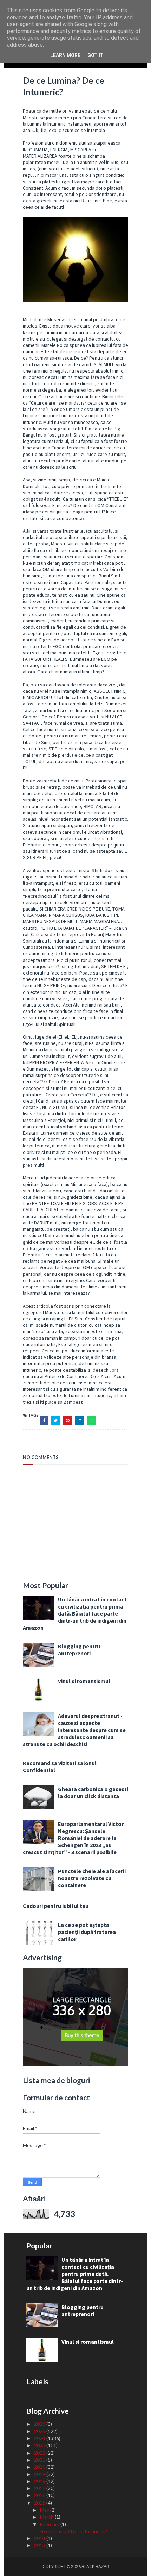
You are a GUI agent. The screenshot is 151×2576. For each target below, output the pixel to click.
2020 (40, 2467)
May (45, 2510)
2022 (40, 2453)
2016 (40, 2495)
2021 (40, 2460)
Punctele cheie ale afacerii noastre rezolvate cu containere (92, 1878)
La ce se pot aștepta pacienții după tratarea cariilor (87, 1932)
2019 (40, 2474)
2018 (40, 2481)
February (50, 2524)
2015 (40, 2503)
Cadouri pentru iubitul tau (56, 1906)
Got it (96, 55)
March (47, 2517)
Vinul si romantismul (84, 1681)
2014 (40, 2538)
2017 (40, 2488)
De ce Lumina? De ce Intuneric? (73, 2531)
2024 (40, 2438)
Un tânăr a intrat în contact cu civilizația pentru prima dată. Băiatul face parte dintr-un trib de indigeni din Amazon (75, 1613)
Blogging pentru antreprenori (79, 1650)
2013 (40, 2545)
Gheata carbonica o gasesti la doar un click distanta (93, 1793)
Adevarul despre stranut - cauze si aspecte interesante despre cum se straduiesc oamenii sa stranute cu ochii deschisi (74, 1730)
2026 (40, 2424)
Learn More (65, 55)
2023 (40, 2445)
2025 (40, 2431)
